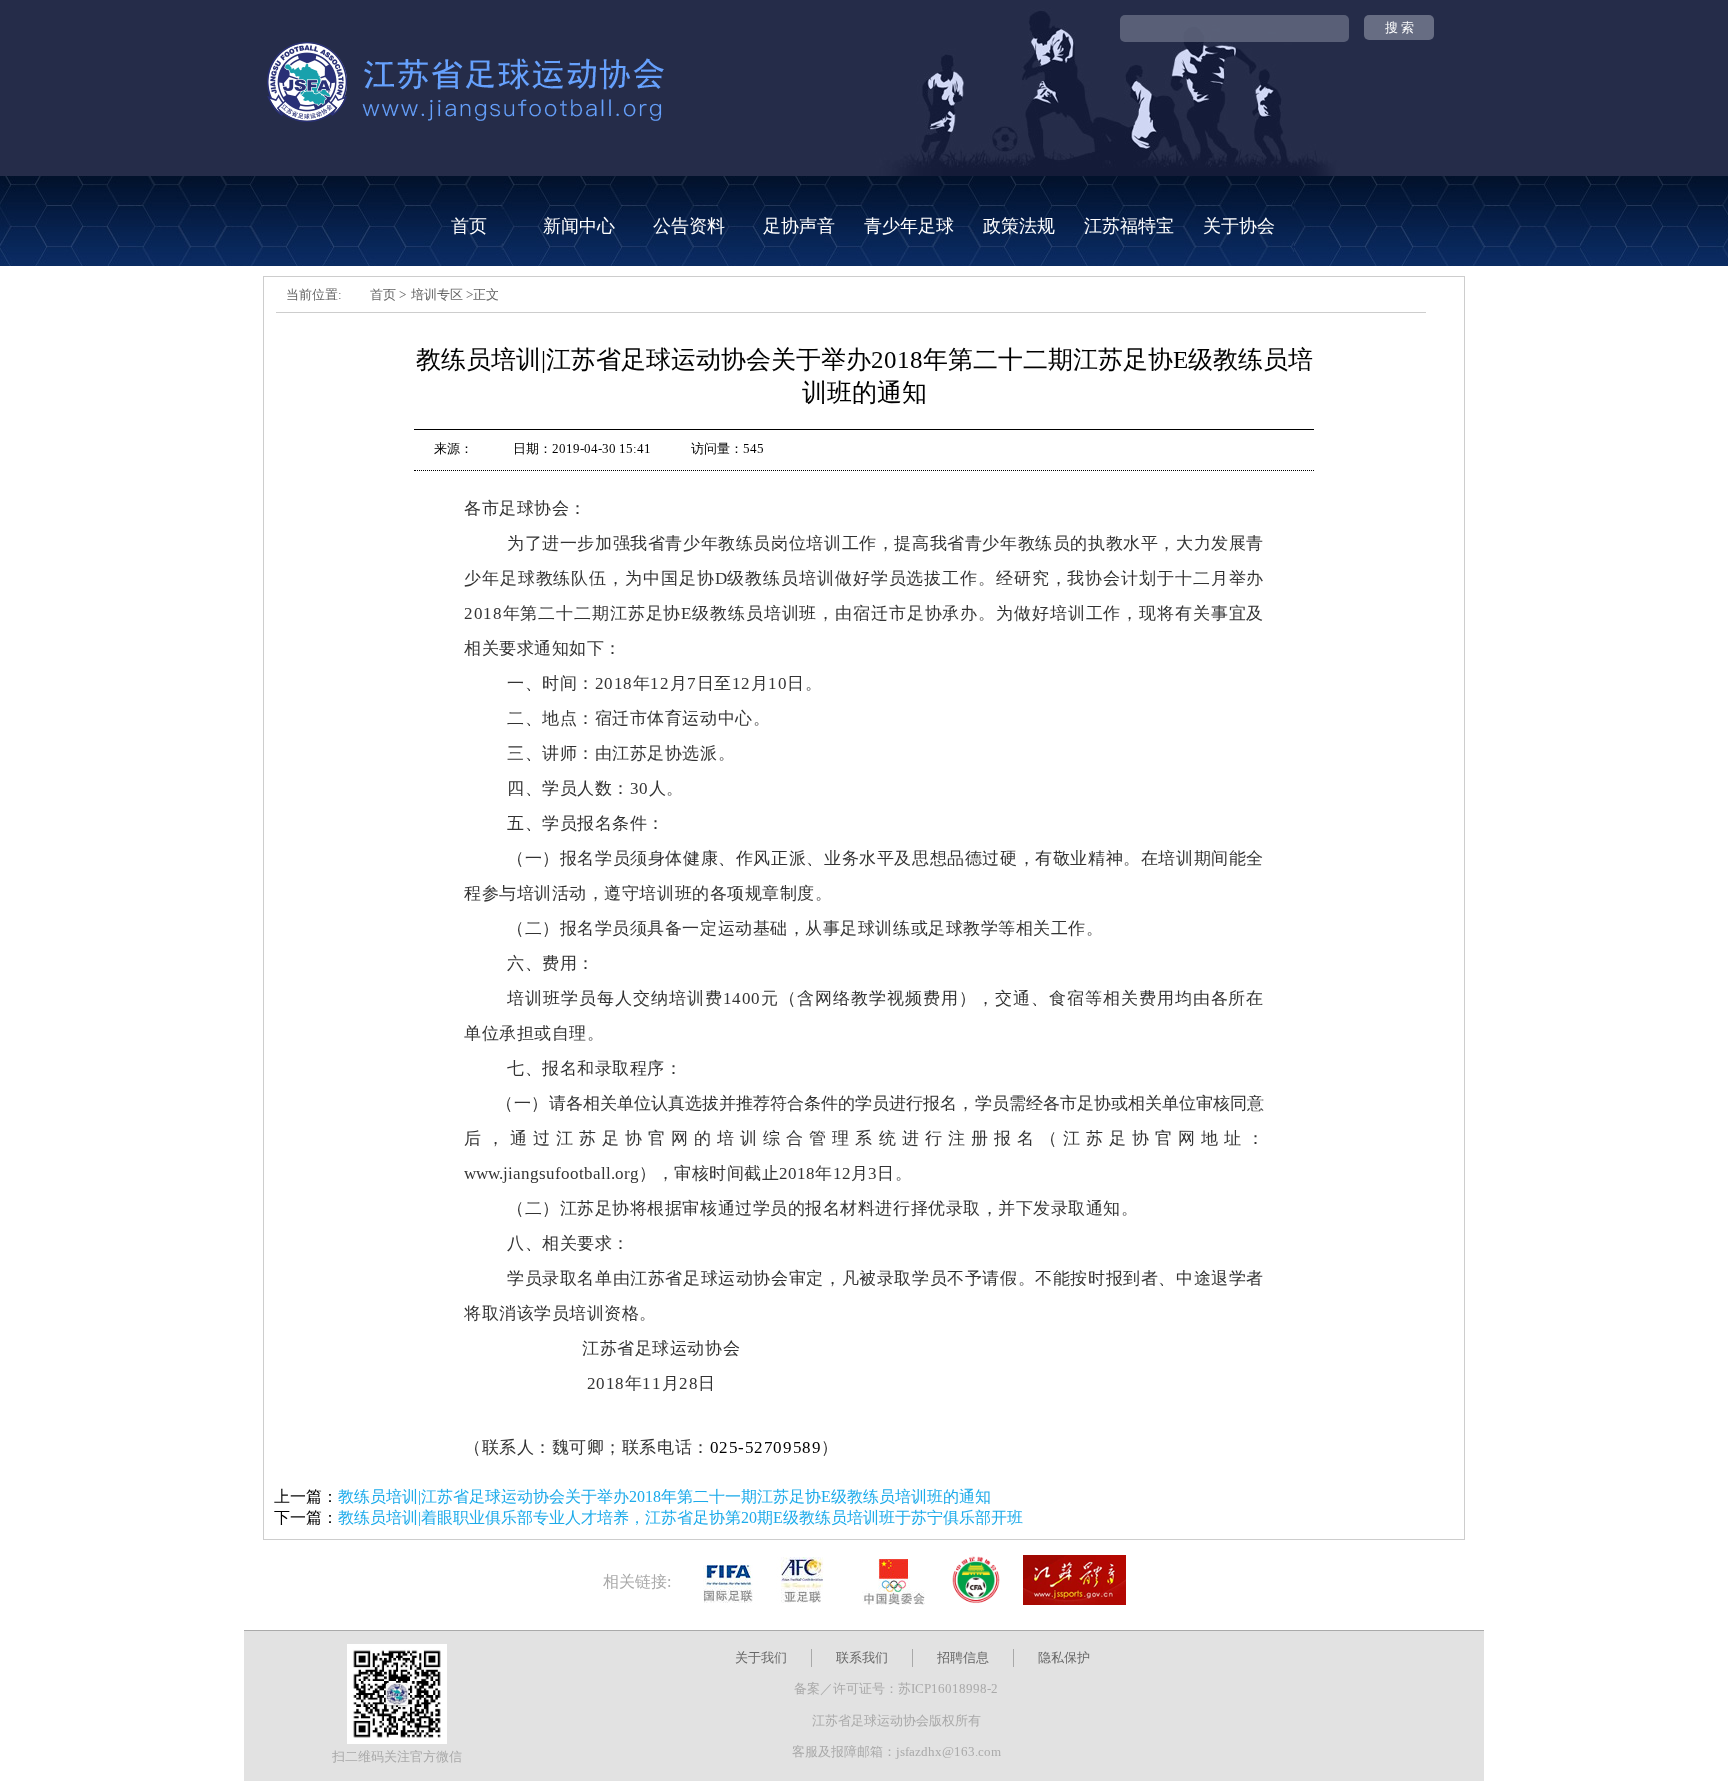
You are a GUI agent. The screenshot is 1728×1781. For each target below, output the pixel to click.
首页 (469, 226)
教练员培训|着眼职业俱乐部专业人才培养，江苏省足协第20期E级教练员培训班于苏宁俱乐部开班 (680, 1517)
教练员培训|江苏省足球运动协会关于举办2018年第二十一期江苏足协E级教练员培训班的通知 (664, 1496)
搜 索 (1399, 27)
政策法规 (1019, 226)
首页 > (388, 294)
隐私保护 (1064, 1657)
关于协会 (1239, 226)
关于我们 (761, 1657)
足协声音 (799, 226)
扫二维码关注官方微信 (397, 1756)
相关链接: (637, 1581)
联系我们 (862, 1657)
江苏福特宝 (1129, 226)
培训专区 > (442, 294)
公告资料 (689, 226)
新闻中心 (579, 226)
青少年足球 (909, 226)
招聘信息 (963, 1657)
